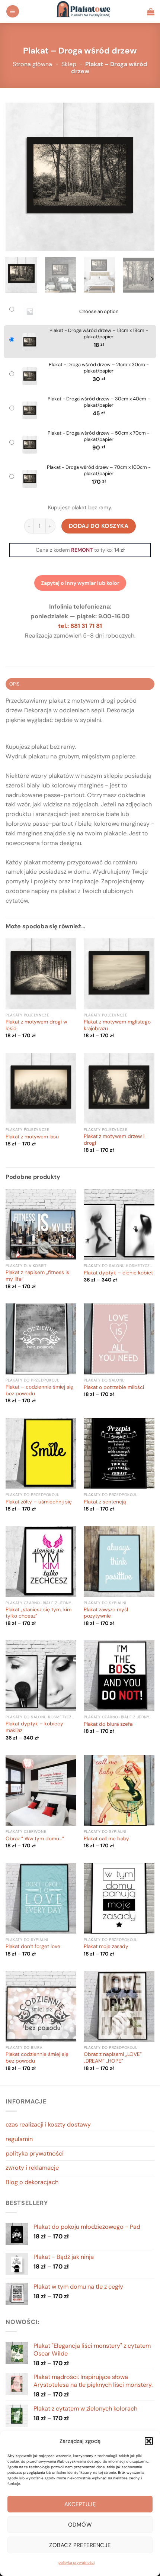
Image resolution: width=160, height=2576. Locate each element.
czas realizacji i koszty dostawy (48, 2124)
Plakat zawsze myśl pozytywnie (106, 1613)
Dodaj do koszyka (99, 526)
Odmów (80, 2525)
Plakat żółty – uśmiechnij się (39, 1502)
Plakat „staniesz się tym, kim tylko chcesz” (39, 1613)
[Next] (142, 177)
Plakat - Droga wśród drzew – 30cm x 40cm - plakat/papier (99, 402)
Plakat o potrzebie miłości (114, 1387)
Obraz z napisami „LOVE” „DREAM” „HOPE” (113, 2058)
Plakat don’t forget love (33, 1946)
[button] (149, 2441)
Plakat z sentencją (105, 1502)
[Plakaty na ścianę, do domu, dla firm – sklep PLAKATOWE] (83, 11)
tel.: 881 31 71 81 (80, 626)
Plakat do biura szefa (108, 1724)
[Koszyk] (151, 12)
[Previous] (18, 177)
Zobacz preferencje (80, 2545)
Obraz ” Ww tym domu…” (35, 1839)
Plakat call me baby (106, 1839)
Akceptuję (80, 2504)
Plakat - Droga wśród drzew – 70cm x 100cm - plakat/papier (99, 470)
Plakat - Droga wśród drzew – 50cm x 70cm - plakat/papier (99, 436)
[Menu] (13, 11)
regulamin (19, 2139)
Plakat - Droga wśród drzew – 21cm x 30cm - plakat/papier (99, 368)
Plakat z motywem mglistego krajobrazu (117, 1025)
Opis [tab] (15, 684)
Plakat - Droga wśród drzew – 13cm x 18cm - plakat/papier (99, 334)
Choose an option (99, 312)
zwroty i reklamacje (32, 2168)
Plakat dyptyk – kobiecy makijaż (34, 1727)
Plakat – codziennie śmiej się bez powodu (39, 1390)
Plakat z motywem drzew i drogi (114, 1140)
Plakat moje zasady (106, 1946)
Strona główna (32, 64)
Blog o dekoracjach (32, 2182)
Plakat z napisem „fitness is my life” (37, 1276)
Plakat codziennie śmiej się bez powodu (37, 2058)
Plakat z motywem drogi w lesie (36, 1025)
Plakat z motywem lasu (32, 1137)
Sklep (69, 64)
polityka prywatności (76, 2562)
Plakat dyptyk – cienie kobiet (118, 1273)
